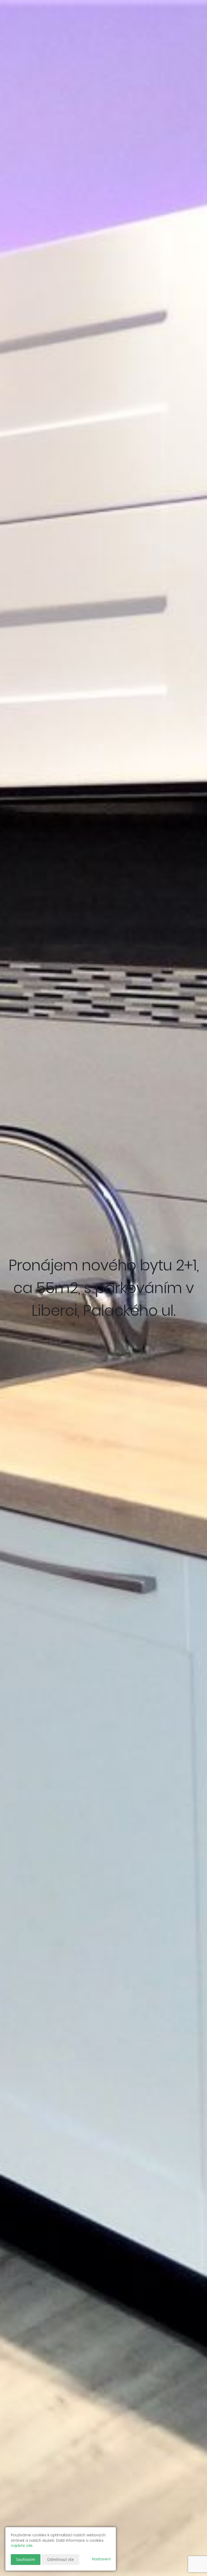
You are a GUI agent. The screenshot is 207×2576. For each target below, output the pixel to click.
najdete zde (22, 2546)
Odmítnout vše (61, 2559)
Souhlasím (26, 2559)
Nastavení (101, 2559)
